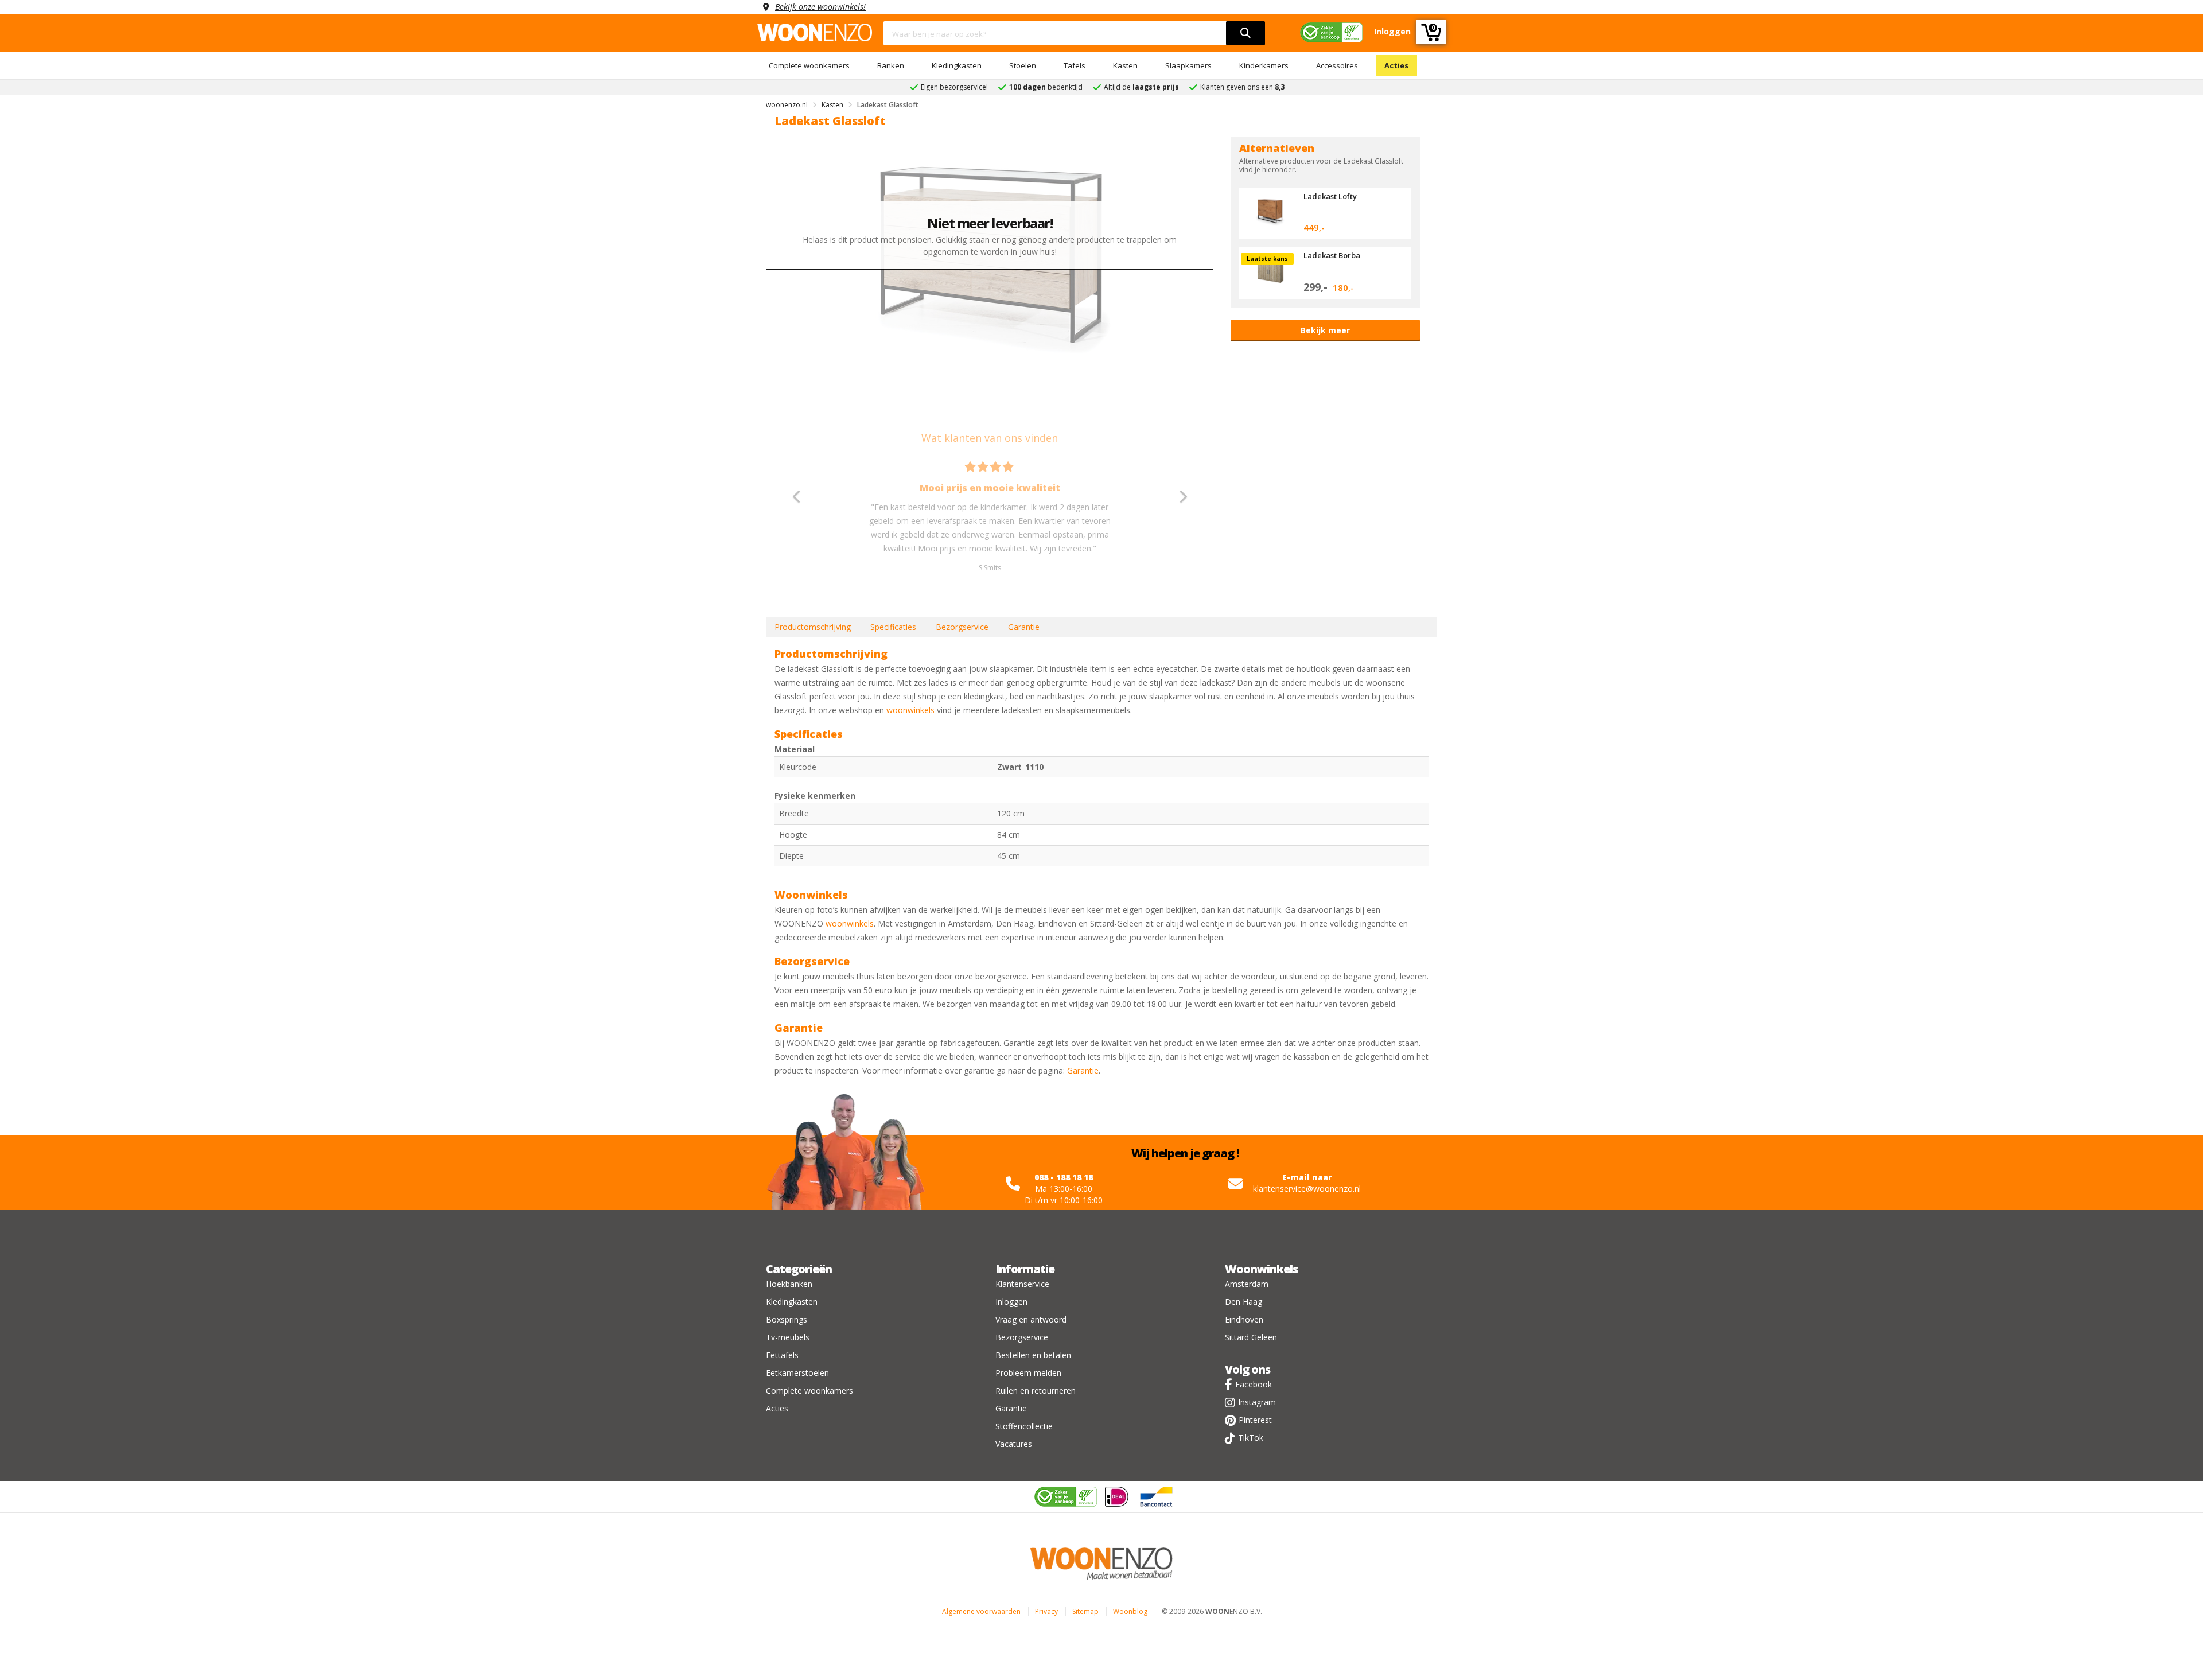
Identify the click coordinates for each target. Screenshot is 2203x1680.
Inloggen (1011, 1302)
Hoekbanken (789, 1284)
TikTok (1251, 1438)
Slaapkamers (1188, 65)
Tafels (1075, 65)
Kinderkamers (1264, 65)
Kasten (1125, 65)
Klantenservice (1022, 1284)
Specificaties (893, 627)
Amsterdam (1247, 1284)
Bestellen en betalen (1033, 1355)
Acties (1396, 65)
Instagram (1257, 1402)
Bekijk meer (1325, 330)
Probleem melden (1028, 1373)
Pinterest (1255, 1420)
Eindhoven (1244, 1319)
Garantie (1024, 627)
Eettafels (782, 1355)
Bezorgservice (962, 627)
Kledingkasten (957, 65)
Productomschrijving (813, 627)
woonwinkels (910, 710)
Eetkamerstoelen (797, 1373)
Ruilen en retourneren (1036, 1391)
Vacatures (1014, 1444)
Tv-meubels (788, 1337)
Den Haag (1243, 1302)
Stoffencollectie (1024, 1426)
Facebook (1254, 1384)
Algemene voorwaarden (981, 1611)
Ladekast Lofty (1330, 196)
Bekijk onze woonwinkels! (820, 7)
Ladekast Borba (1332, 255)
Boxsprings (787, 1319)
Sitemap (1085, 1611)
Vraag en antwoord (1031, 1319)
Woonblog (1130, 1611)
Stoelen (1023, 65)
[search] (1245, 33)
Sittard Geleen (1251, 1337)
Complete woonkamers (809, 65)
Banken (891, 65)
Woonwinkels (1261, 1269)
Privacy (1046, 1611)
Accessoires (1337, 65)
